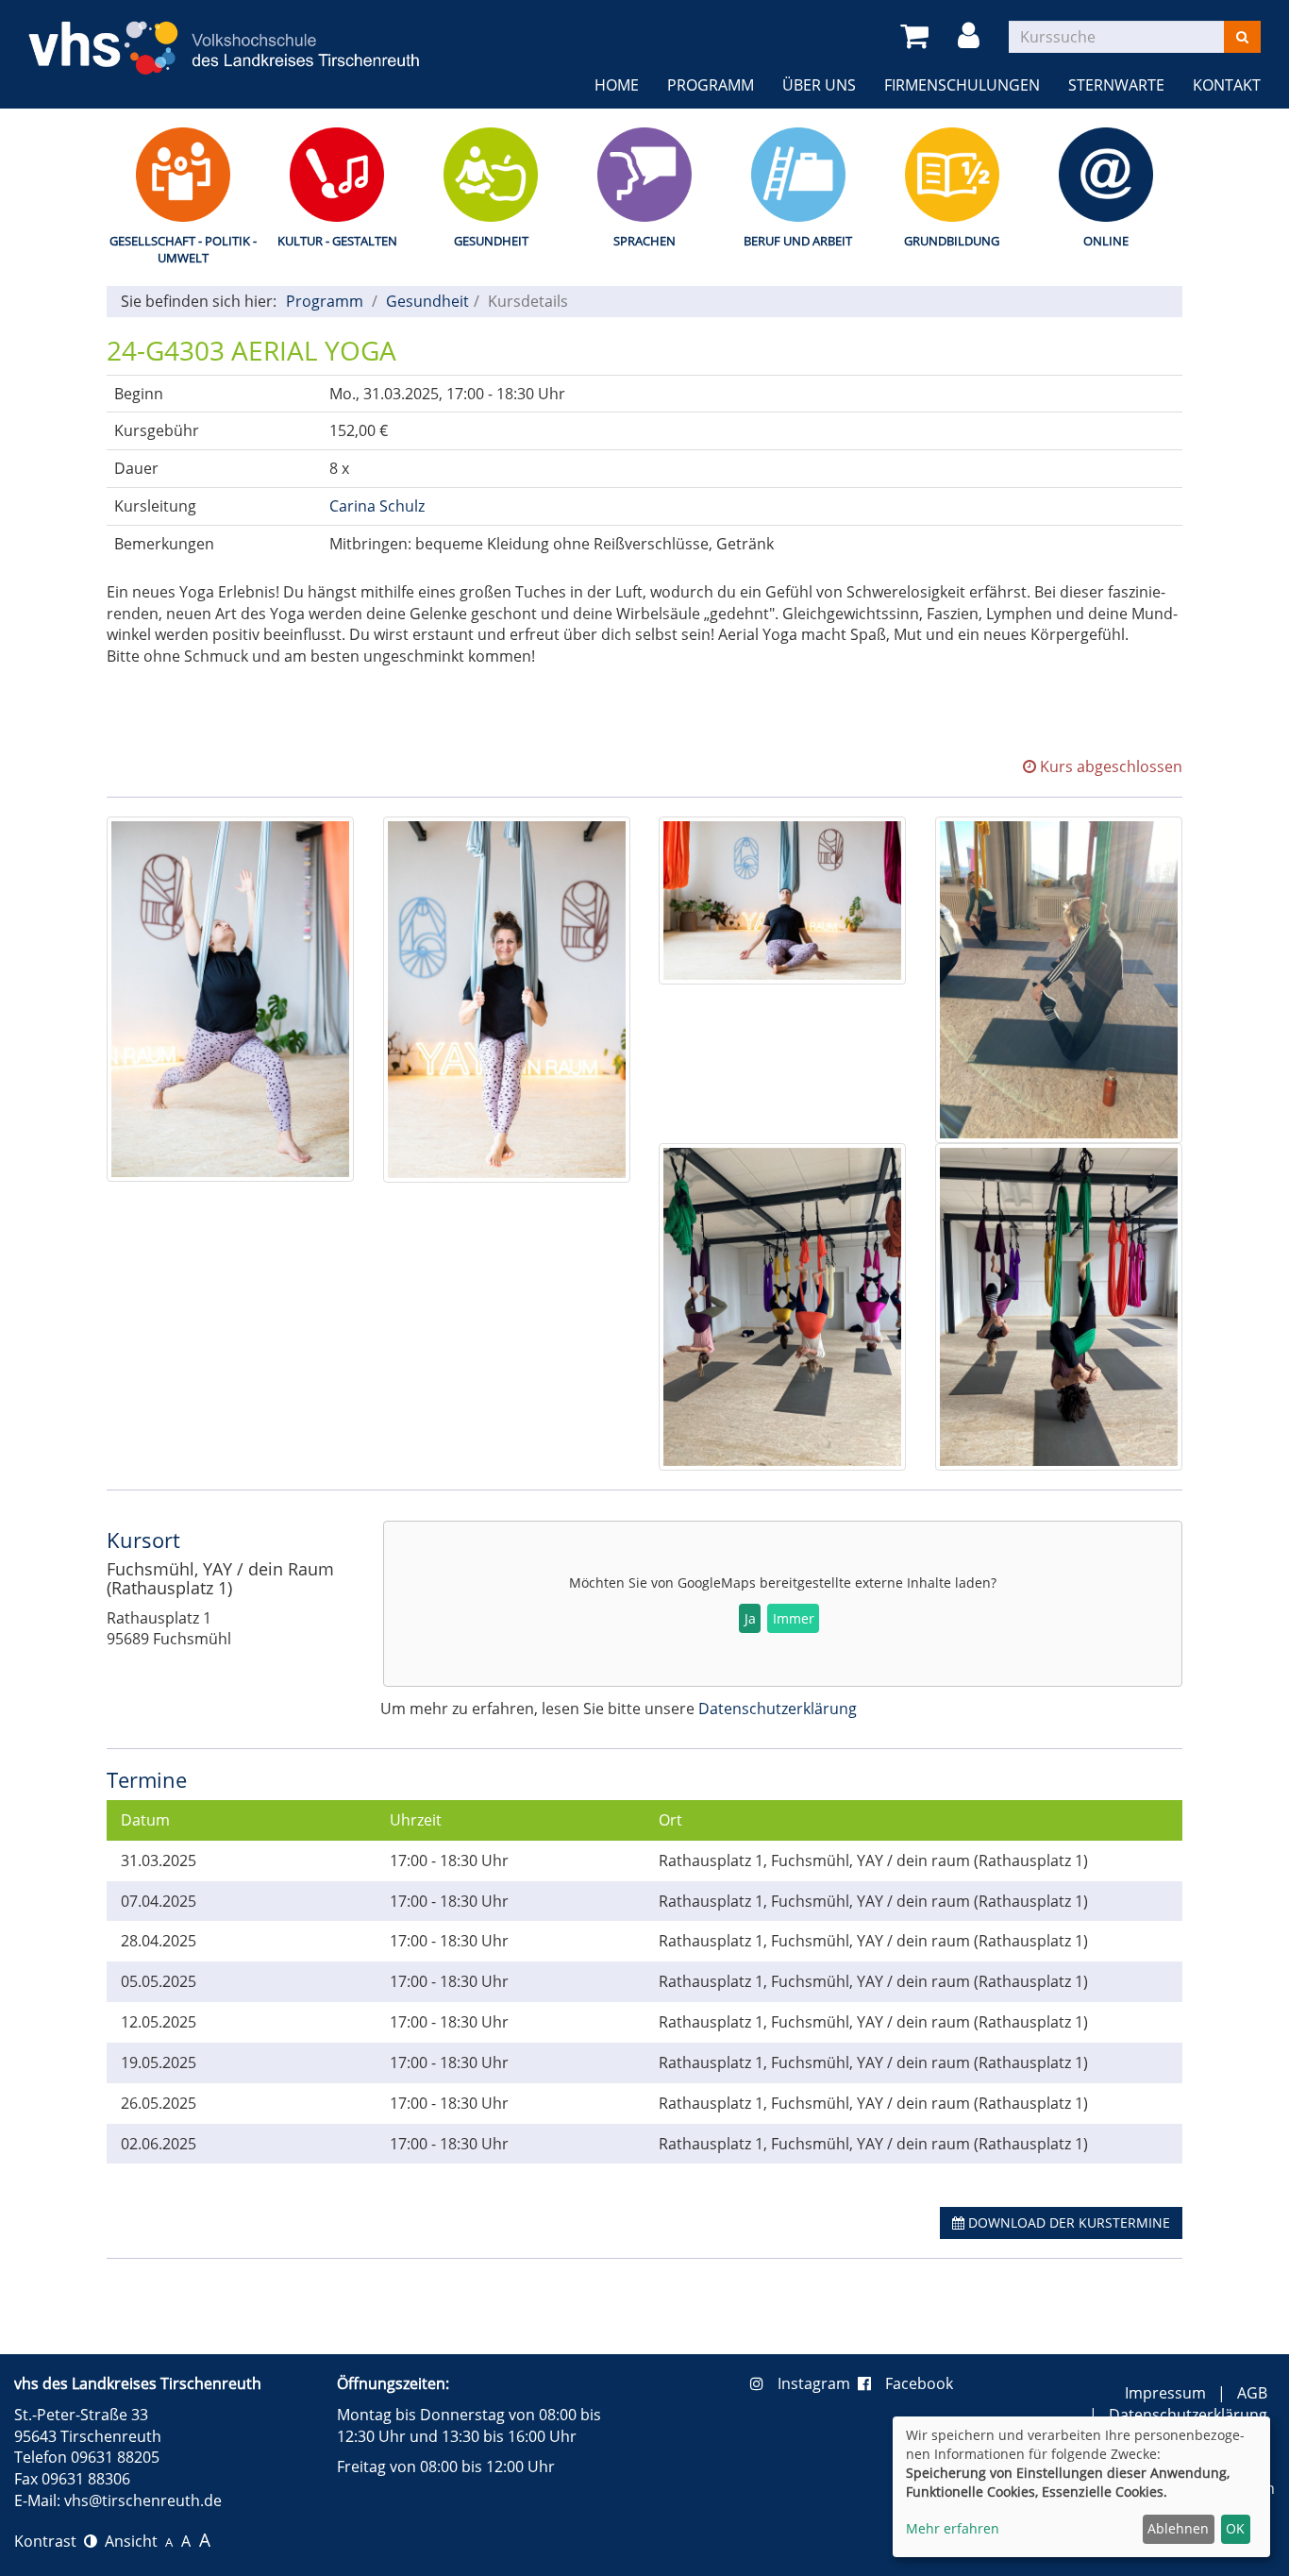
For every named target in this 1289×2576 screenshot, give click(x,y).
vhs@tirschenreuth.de (143, 2500)
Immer (794, 1618)
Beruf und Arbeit (798, 241)
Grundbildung (952, 241)
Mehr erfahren (953, 2528)
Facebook (919, 2383)
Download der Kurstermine (1067, 2222)
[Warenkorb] (918, 36)
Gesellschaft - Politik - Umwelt (183, 250)
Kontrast (49, 2541)
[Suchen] (1242, 37)
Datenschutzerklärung (778, 1709)
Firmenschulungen (962, 85)
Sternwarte (1116, 85)
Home (617, 85)
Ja (750, 1618)
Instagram (818, 2383)
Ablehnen (1178, 2528)
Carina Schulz (377, 506)
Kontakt (1227, 85)
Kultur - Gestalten (337, 241)
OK (1235, 2528)
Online (1106, 241)
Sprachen (644, 241)
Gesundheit (491, 241)
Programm (711, 85)
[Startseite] (224, 36)
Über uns (819, 85)
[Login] (972, 36)
